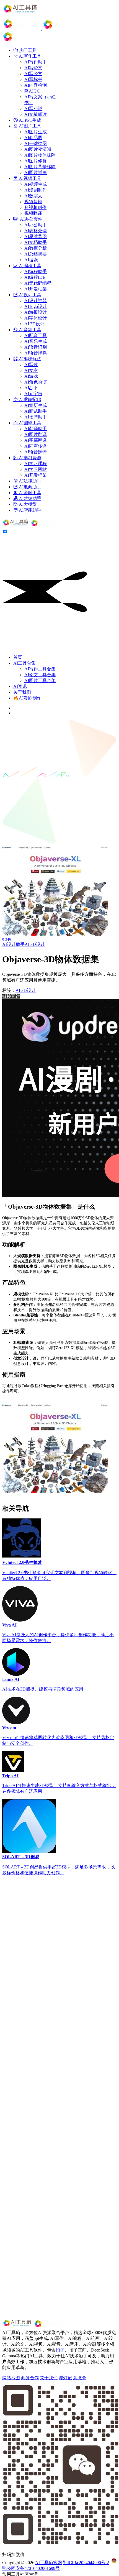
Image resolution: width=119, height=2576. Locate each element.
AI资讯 (20, 686)
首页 (18, 657)
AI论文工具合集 (40, 675)
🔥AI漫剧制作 (27, 698)
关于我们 (22, 692)
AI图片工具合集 (40, 681)
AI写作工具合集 (40, 669)
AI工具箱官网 (49, 2563)
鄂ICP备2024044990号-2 (86, 2563)
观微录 (80, 2378)
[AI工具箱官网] (31, 526)
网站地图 (11, 2378)
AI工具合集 (24, 663)
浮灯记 (65, 2378)
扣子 (60, 2350)
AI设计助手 (13, 944)
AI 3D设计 (35, 944)
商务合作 (30, 2378)
